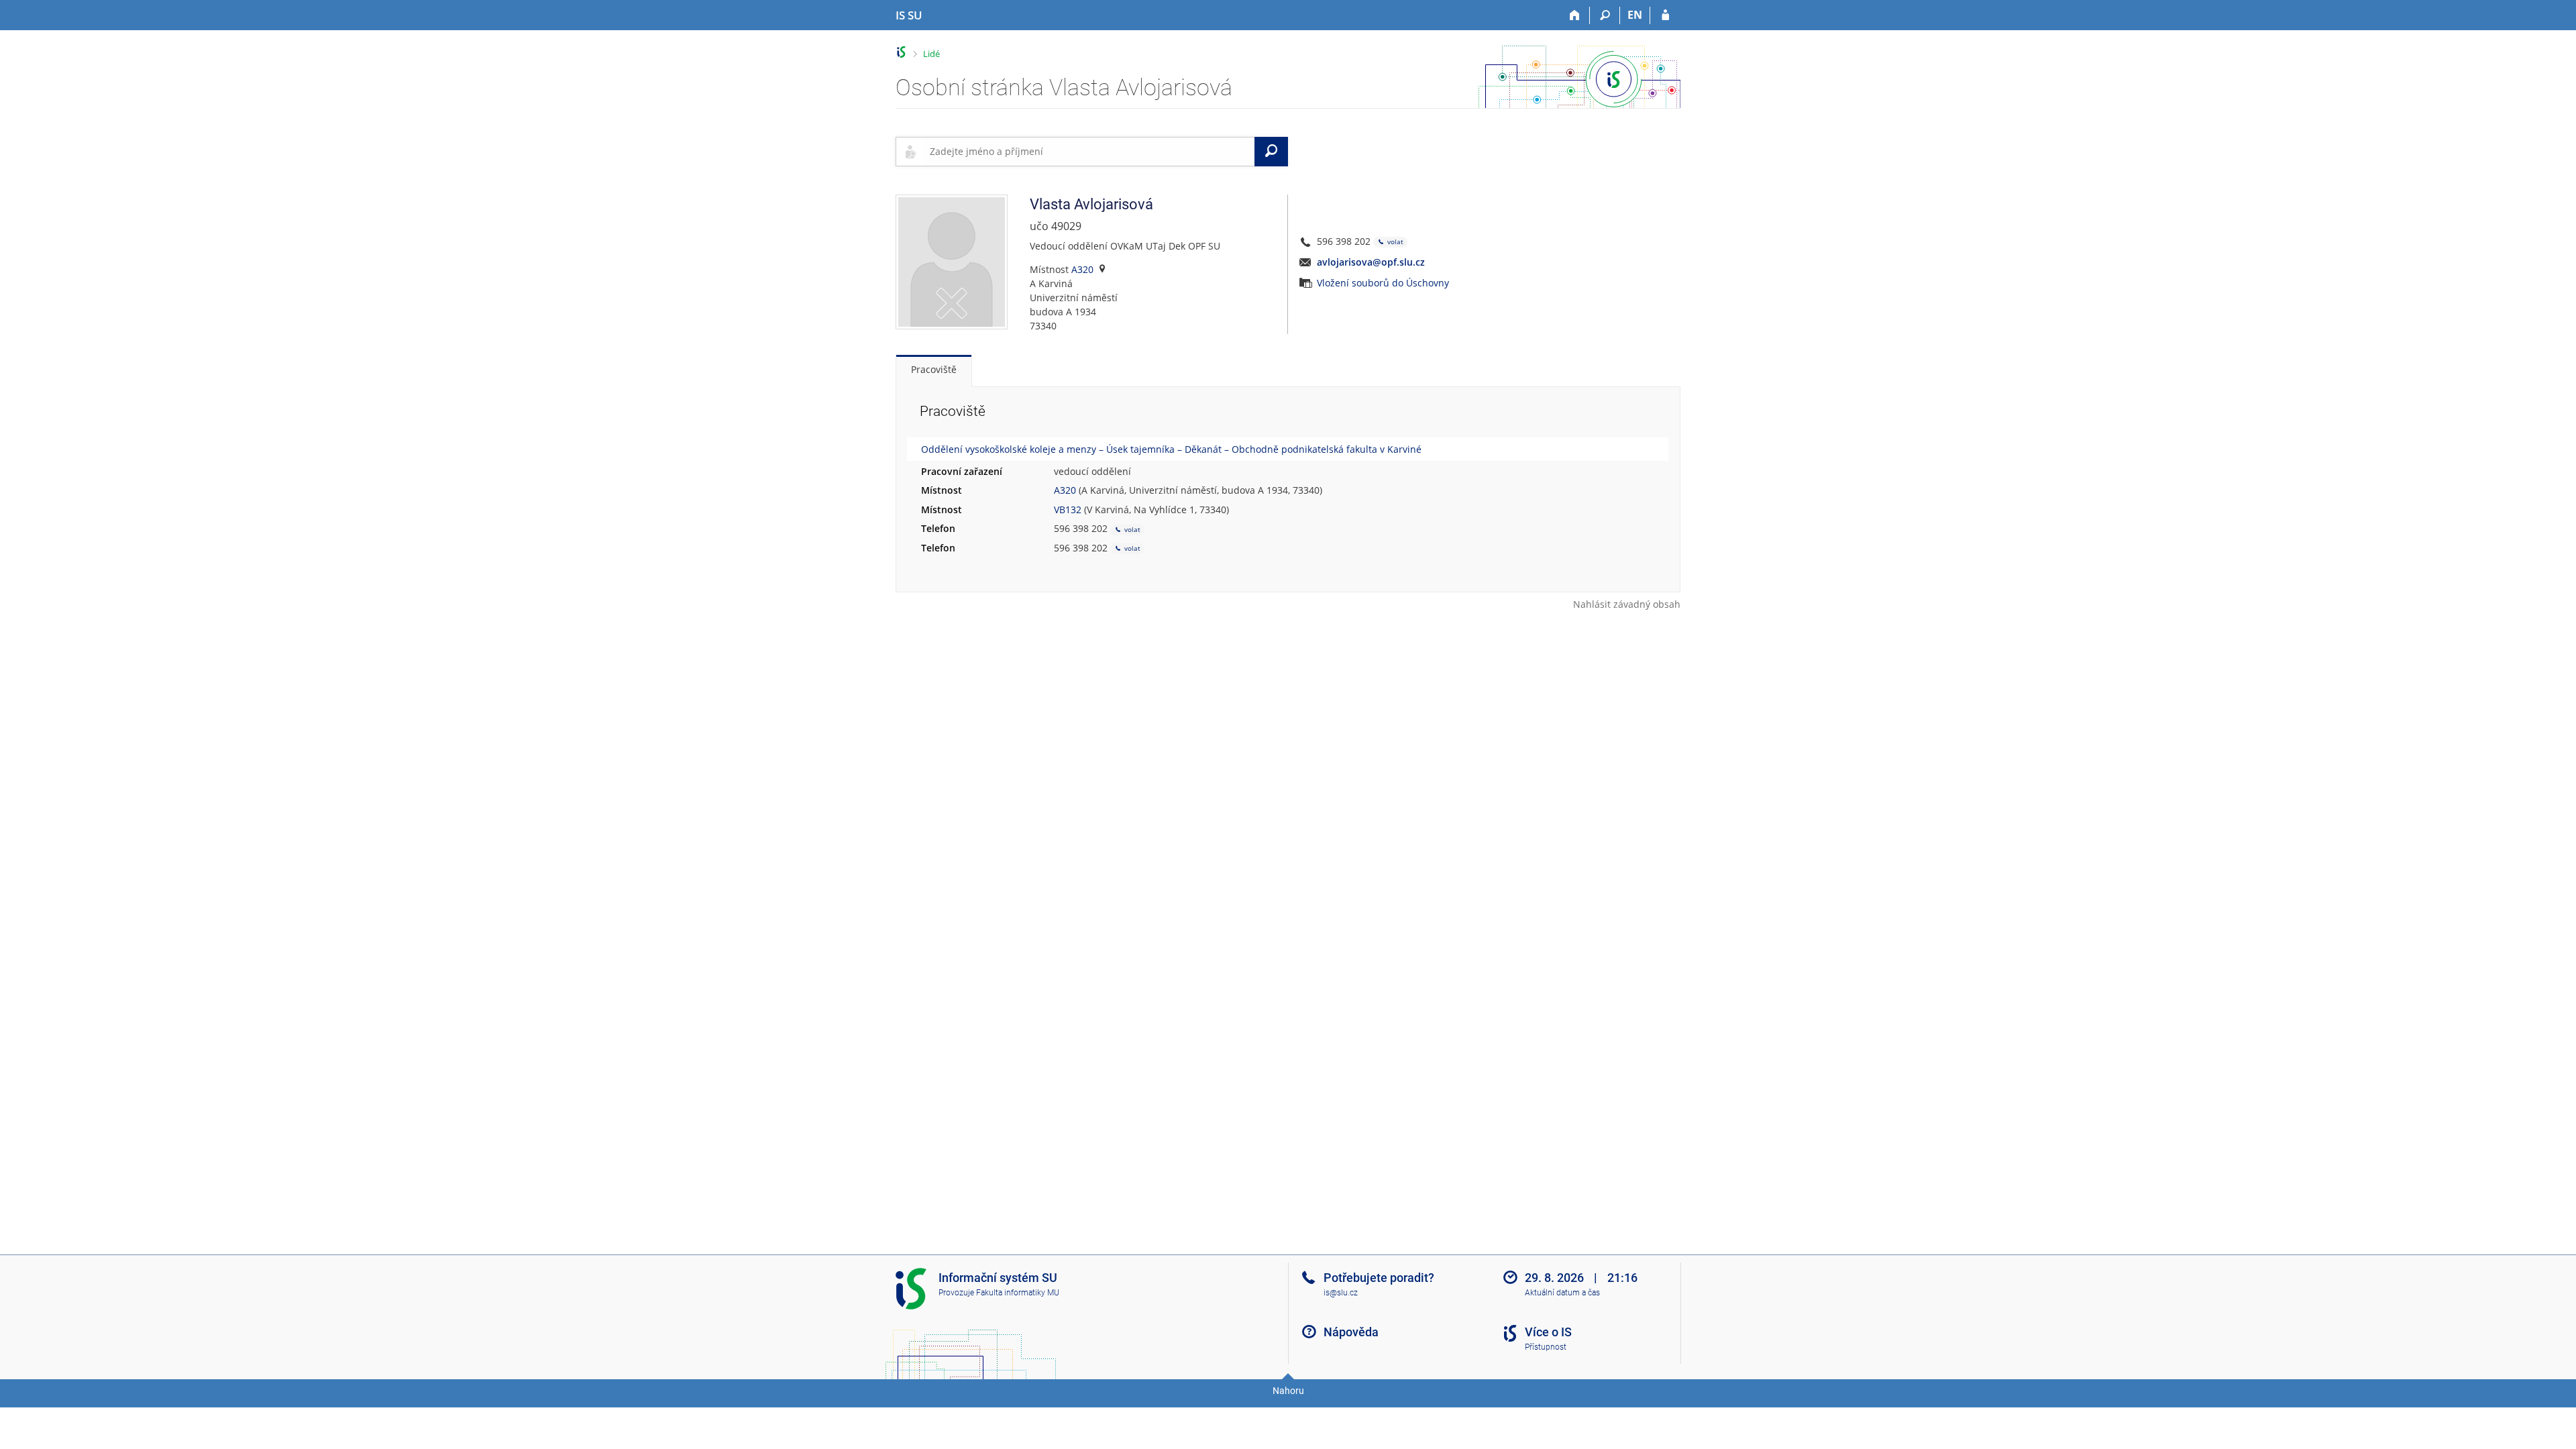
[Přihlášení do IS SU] (1665, 15)
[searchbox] (1089, 152)
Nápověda (1351, 1332)
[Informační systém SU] (901, 52)
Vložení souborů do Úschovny (1383, 283)
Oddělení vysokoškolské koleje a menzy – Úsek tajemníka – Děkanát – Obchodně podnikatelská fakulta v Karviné (1171, 449)
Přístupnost (1546, 1347)
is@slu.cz (1341, 1293)
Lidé (931, 54)
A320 (1082, 269)
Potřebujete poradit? (1379, 1278)
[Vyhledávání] (1605, 15)
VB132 (1068, 509)
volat (1394, 241)
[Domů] (1575, 15)
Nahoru (1288, 1391)
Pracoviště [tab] (934, 369)
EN (1635, 15)
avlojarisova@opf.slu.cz (1371, 262)
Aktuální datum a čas (1562, 1293)
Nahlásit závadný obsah (1627, 604)
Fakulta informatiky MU (1018, 1293)
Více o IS (1548, 1332)
